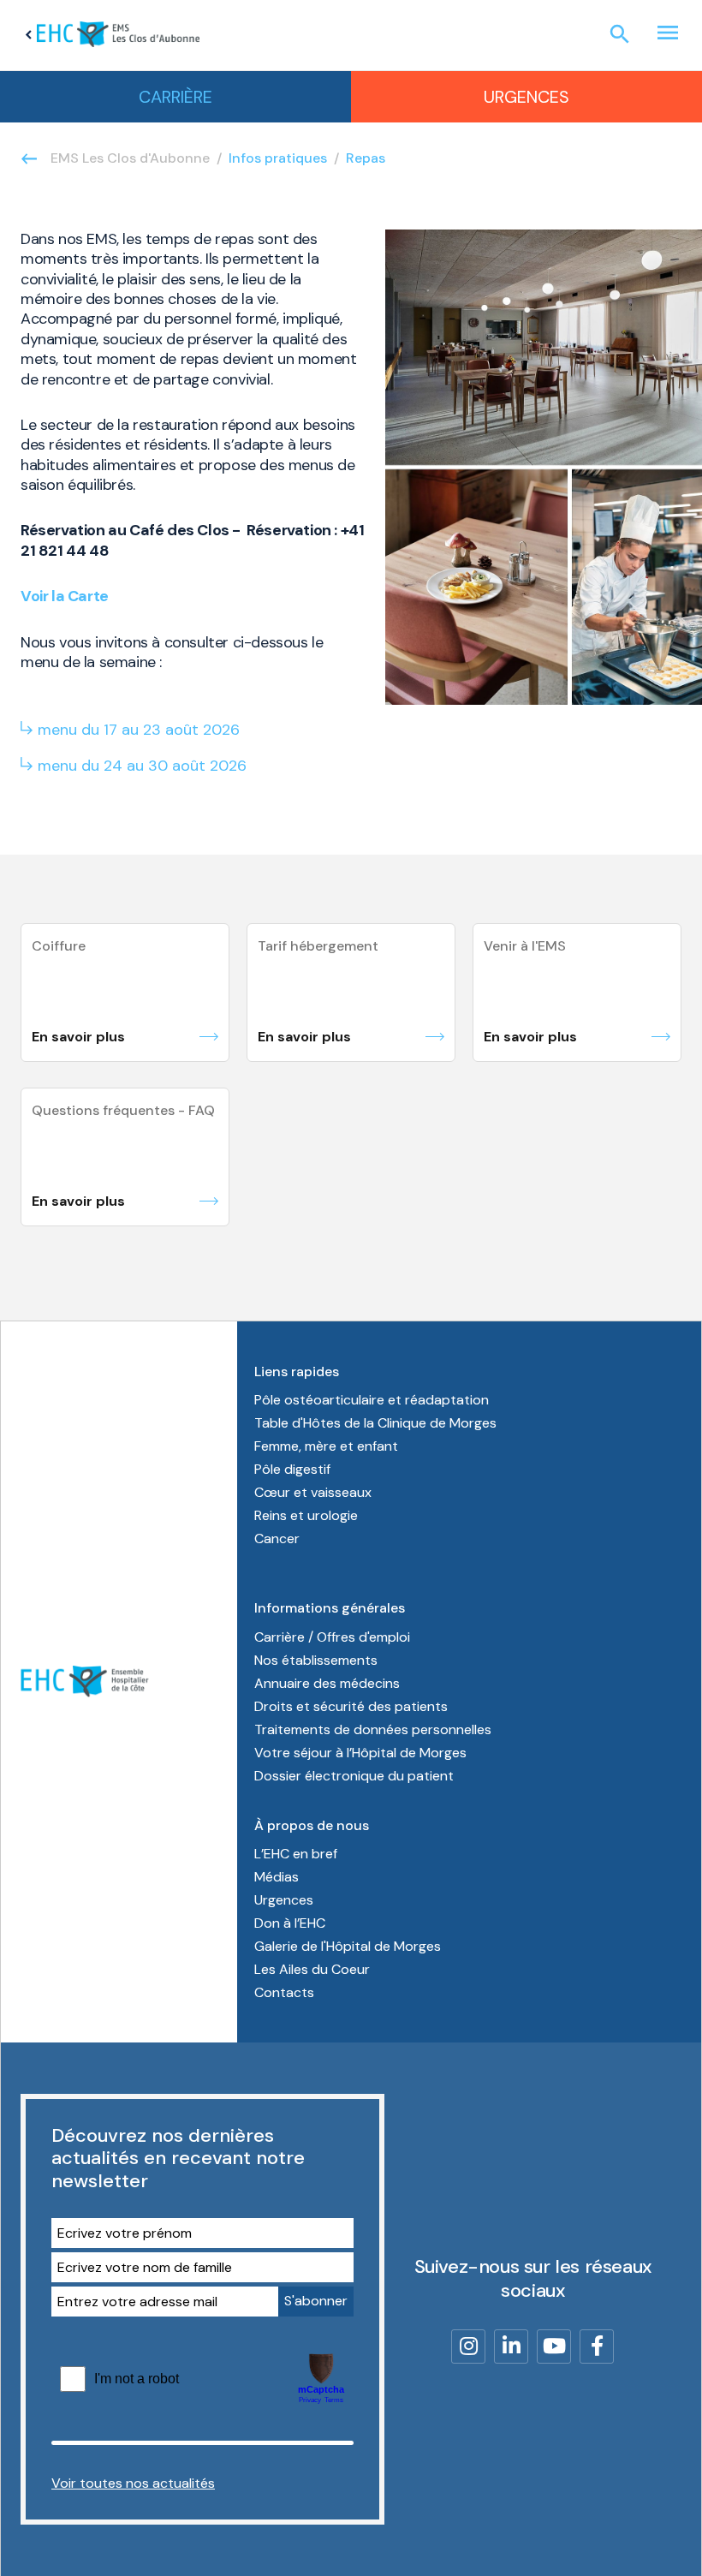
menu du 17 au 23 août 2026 (139, 730)
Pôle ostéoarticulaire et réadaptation (372, 1400)
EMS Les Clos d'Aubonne (130, 158)
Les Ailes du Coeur (312, 1969)
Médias (277, 1877)
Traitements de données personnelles (373, 1729)
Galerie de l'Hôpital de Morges (348, 1946)
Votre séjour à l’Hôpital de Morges (360, 1753)
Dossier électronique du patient (354, 1776)
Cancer (277, 1538)
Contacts (284, 1992)
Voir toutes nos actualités (133, 2483)
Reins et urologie (306, 1515)
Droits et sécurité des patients (351, 1706)
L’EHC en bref (296, 1854)
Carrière (175, 97)
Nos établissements (316, 1660)
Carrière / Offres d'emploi (332, 1637)
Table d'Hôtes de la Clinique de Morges (375, 1423)
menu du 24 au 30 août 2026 (142, 766)
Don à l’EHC (290, 1923)
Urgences (526, 97)
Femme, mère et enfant (326, 1446)
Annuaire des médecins (327, 1683)
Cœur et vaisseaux (313, 1492)
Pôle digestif (292, 1469)
